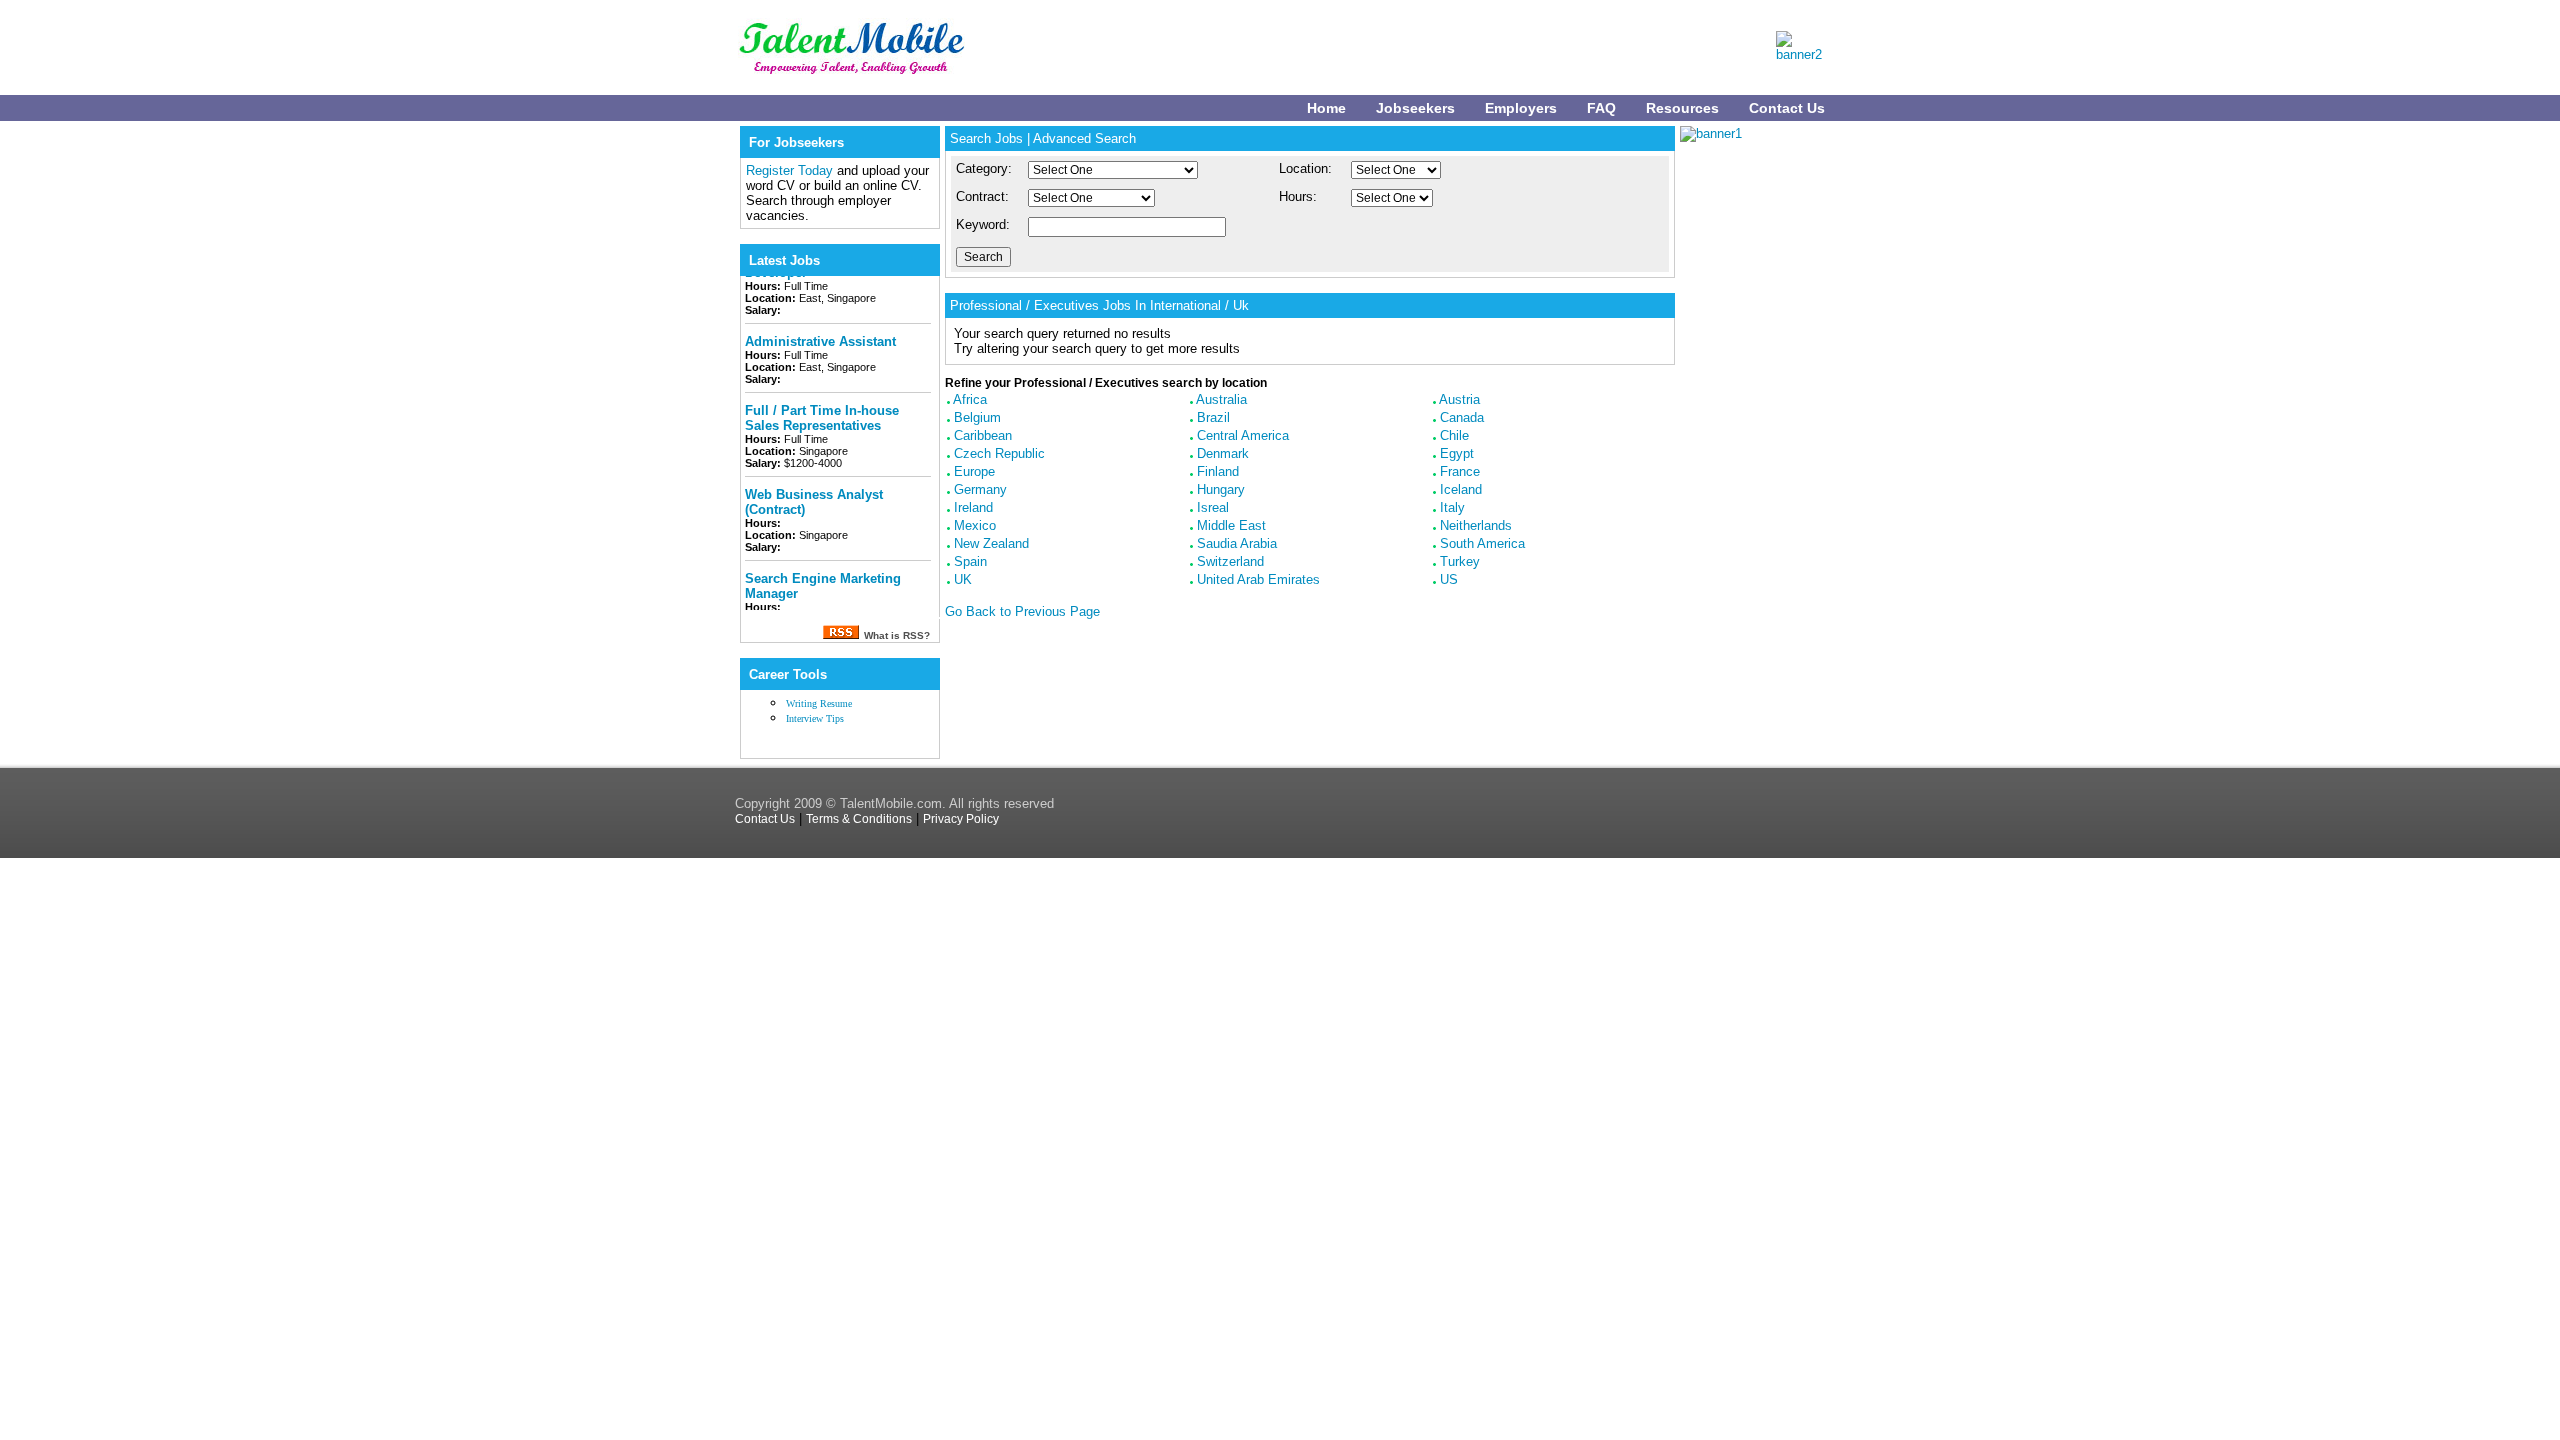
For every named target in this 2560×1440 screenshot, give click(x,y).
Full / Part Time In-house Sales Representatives (822, 402)
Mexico (975, 525)
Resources (1682, 108)
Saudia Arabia (1237, 543)
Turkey (1460, 561)
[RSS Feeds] (840, 634)
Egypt (1457, 453)
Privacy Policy (961, 819)
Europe (974, 471)
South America (1482, 543)
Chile (1454, 435)
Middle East (1231, 525)
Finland (1218, 471)
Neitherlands (1476, 525)
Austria (1459, 399)
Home (1326, 108)
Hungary (1221, 489)
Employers (1521, 108)
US (1449, 579)
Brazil (1213, 417)
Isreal (1213, 507)
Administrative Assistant (820, 325)
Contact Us (1787, 108)
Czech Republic (999, 453)
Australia (1221, 399)
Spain (970, 561)
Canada (1462, 417)
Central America (1243, 435)
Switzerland (1230, 561)
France (1460, 471)
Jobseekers (1415, 108)
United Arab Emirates (1258, 579)
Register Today (791, 170)
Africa (970, 399)
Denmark (1223, 453)
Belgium (977, 417)
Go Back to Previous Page (1022, 611)
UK (963, 579)
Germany (980, 489)
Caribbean (983, 435)
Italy (1452, 507)
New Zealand (991, 543)
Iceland (1461, 489)
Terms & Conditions (859, 819)
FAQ (1601, 108)
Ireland (973, 507)
